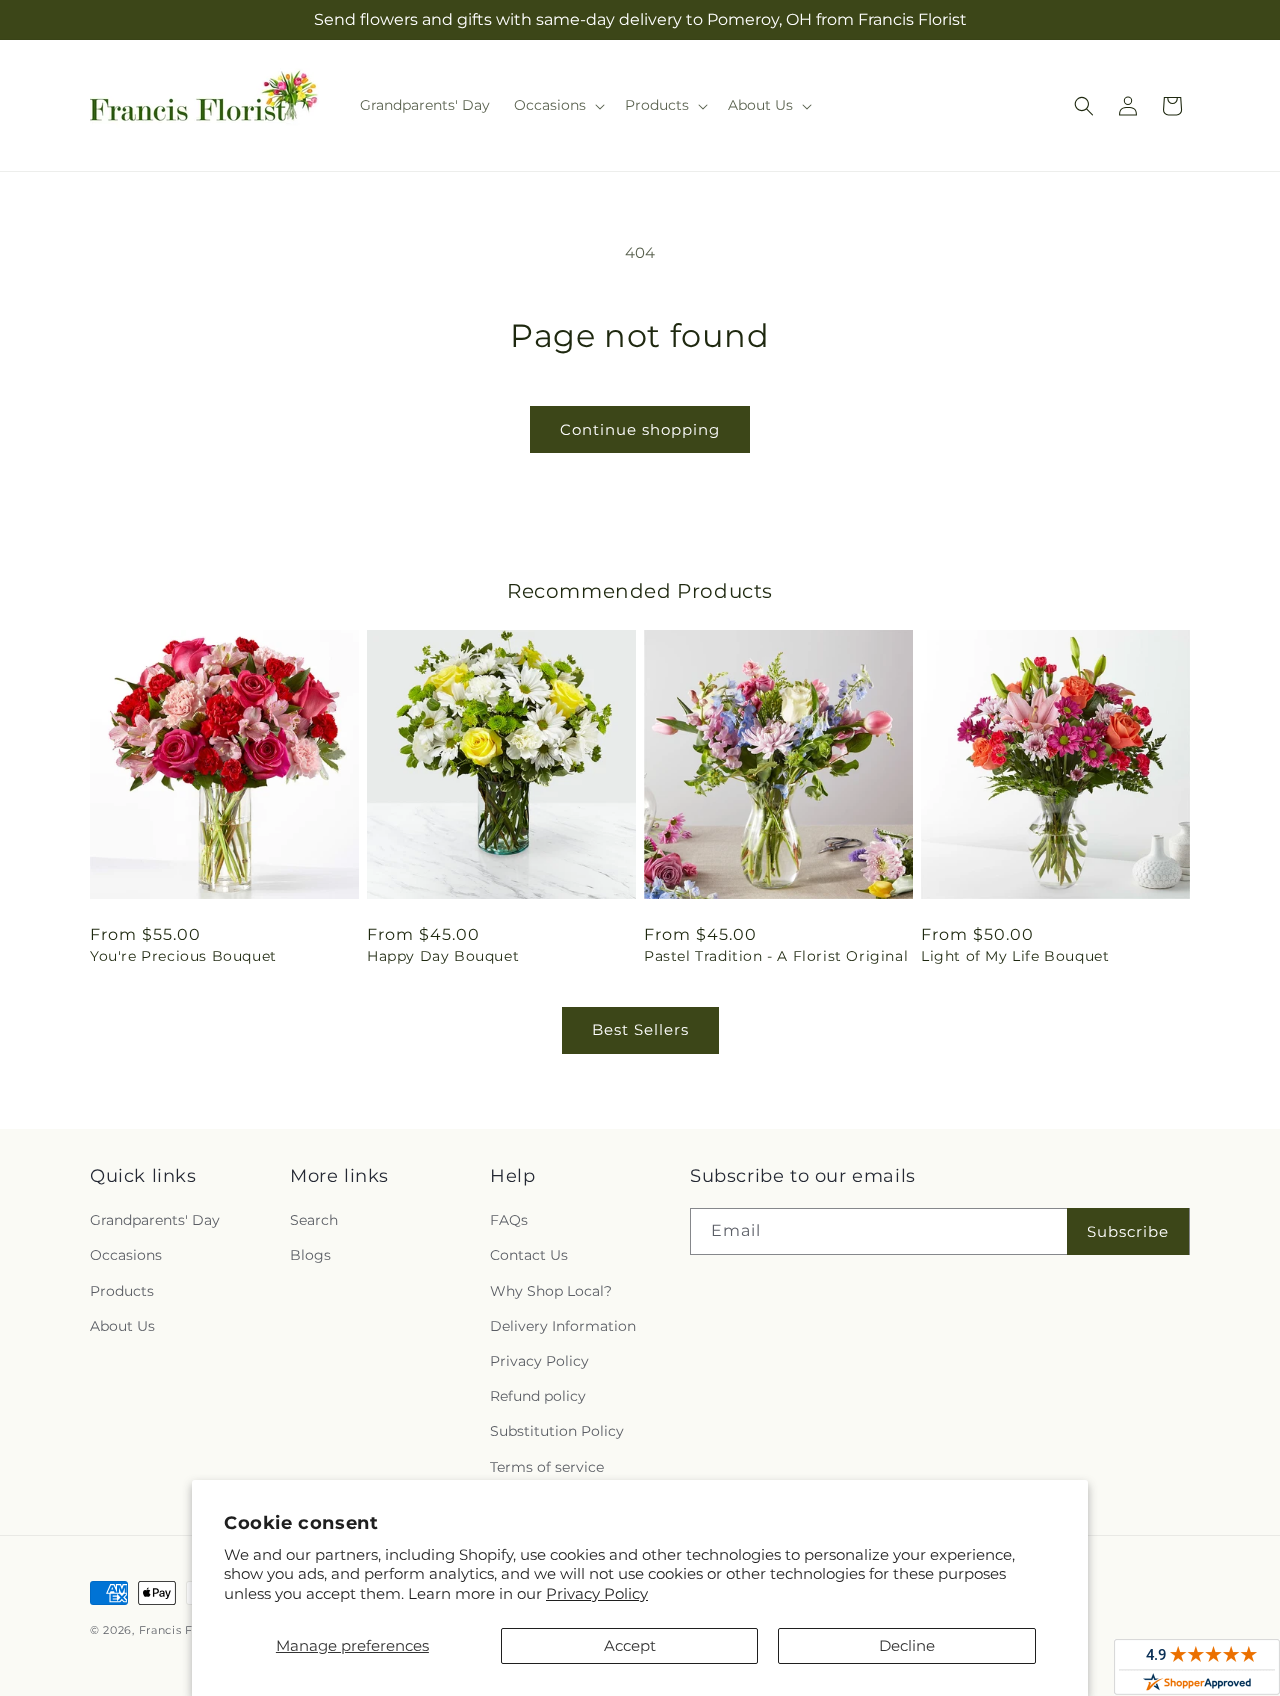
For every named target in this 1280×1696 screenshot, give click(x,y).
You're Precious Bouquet (183, 956)
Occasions (126, 1255)
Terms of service (547, 1467)
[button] (557, 105)
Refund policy (538, 1396)
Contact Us (529, 1255)
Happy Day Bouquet (443, 956)
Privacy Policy (597, 1593)
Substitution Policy (557, 1431)
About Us (122, 1326)
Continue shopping (640, 429)
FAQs (509, 1220)
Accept (630, 1645)
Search (314, 1220)
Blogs (310, 1255)
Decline (907, 1645)
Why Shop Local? (551, 1291)
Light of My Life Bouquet (1015, 956)
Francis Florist (181, 1630)
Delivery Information (563, 1326)
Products (122, 1291)
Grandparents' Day (155, 1220)
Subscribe (1128, 1231)
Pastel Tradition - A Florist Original (776, 956)
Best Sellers (640, 1029)
